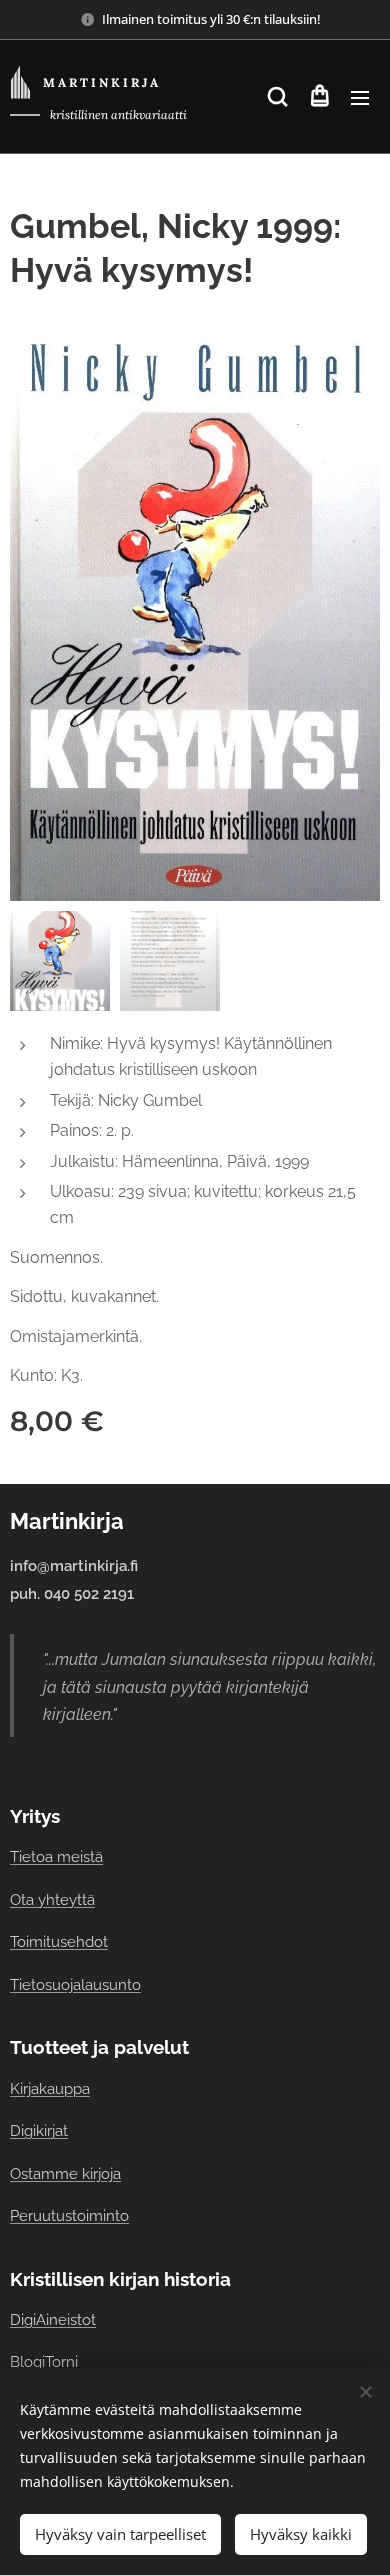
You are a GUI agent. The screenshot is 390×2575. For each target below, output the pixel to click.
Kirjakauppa (50, 2088)
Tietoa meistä (56, 1856)
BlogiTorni (44, 2361)
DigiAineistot (53, 2319)
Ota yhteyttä (52, 1899)
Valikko (360, 97)
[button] (277, 97)
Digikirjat (39, 2130)
